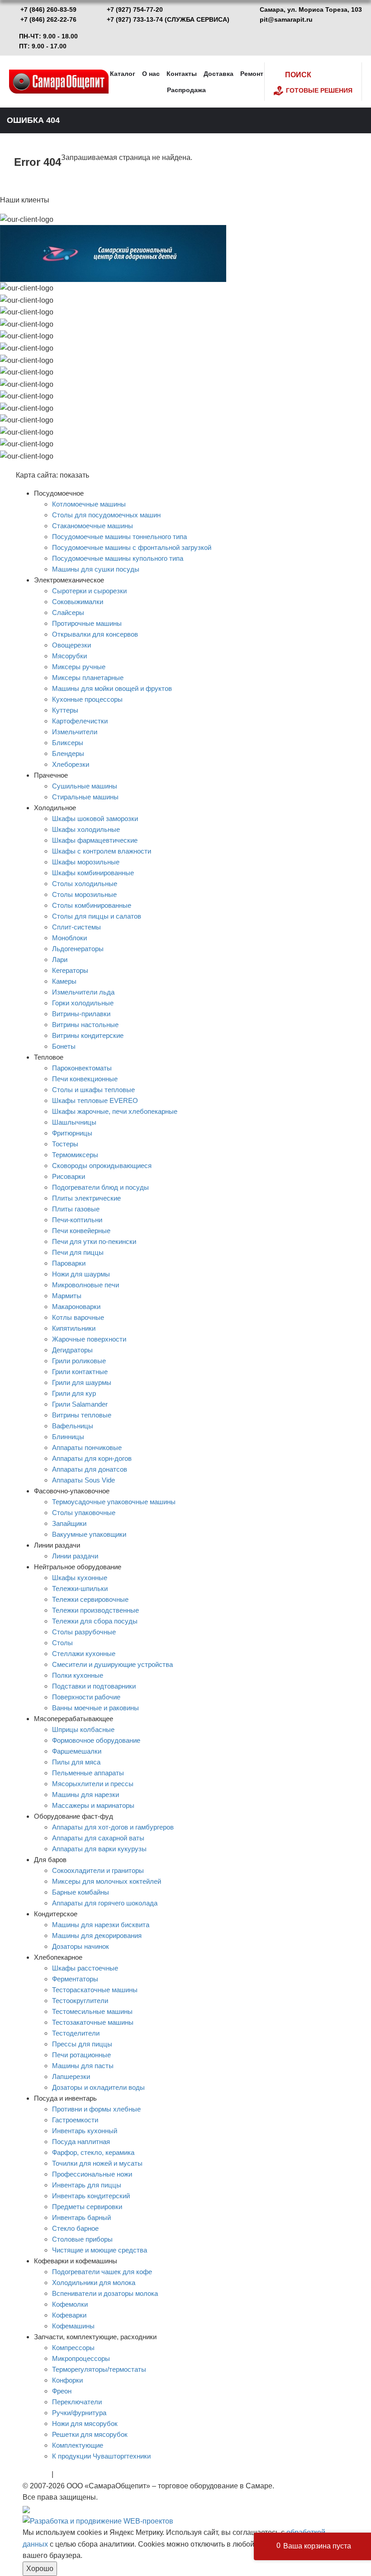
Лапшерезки (71, 2076)
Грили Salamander (80, 1404)
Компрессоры (73, 2348)
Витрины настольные (85, 1025)
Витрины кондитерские (88, 1035)
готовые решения (319, 90)
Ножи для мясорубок (85, 2424)
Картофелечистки (80, 721)
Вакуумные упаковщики (89, 1534)
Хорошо (40, 2569)
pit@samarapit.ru (286, 19)
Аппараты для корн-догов (92, 1458)
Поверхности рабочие (86, 1697)
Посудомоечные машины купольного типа (118, 558)
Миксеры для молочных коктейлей (107, 1881)
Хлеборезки (71, 764)
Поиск (298, 75)
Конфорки (67, 2380)
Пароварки (69, 1263)
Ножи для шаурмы (81, 1274)
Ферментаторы (75, 1979)
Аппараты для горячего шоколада (105, 1903)
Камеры (64, 981)
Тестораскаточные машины (95, 1990)
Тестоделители (76, 2033)
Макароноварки (76, 1307)
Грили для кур (74, 1393)
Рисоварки (69, 1176)
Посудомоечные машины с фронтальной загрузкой (132, 547)
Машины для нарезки (86, 1795)
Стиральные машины (85, 797)
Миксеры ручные (79, 667)
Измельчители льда (83, 992)
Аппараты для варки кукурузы (99, 1849)
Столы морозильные (84, 894)
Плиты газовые (76, 1209)
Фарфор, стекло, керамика (93, 2152)
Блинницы (68, 1437)
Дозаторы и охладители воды (98, 2087)
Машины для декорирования (97, 1936)
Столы (62, 1643)
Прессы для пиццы (82, 2044)
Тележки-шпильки (80, 1588)
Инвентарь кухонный (85, 2131)
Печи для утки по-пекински (94, 1241)
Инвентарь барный (81, 2217)
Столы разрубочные (84, 1632)
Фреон (62, 2391)
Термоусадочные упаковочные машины (114, 1502)
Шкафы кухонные (80, 1578)
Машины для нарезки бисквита (101, 1925)
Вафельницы (73, 1426)
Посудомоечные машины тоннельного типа (119, 537)
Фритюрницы (72, 1133)
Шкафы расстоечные (85, 1968)
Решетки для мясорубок (90, 2434)
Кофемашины (73, 2326)
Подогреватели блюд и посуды (100, 1187)
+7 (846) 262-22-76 (48, 19)
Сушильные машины (85, 786)
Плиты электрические (86, 1198)
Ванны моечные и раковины (95, 1708)
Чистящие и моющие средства (100, 2250)
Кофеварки (69, 2315)
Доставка (219, 74)
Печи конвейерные (81, 1231)
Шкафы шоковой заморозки (95, 819)
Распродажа (186, 90)
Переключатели (77, 2402)
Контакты (182, 74)
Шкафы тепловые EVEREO (95, 1100)
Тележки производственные (95, 1610)
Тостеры (65, 1144)
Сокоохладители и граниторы (98, 1870)
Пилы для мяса (76, 1762)
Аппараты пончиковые (87, 1448)
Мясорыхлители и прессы (93, 1784)
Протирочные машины (87, 623)
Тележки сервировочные (90, 1599)
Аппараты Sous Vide (83, 1480)
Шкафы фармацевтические (95, 840)
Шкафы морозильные (86, 862)
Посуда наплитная (81, 2142)
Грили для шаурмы (82, 1382)
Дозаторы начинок (81, 1946)
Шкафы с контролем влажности (102, 851)
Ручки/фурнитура (79, 2413)
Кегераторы (70, 970)
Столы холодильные (85, 884)
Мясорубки (69, 656)
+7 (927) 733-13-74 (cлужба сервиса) (168, 19)
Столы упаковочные (84, 1513)
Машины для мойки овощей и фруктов (112, 688)
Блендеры (68, 753)
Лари (60, 960)
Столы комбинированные (92, 905)
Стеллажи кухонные (84, 1654)
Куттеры (65, 710)
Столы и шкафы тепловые (93, 1090)
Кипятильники (74, 1328)
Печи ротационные (81, 2055)
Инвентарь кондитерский (91, 2196)
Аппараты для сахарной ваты (98, 1838)
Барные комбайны (81, 1892)
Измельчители (75, 732)
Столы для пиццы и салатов (97, 916)
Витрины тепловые (82, 1415)
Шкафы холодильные (86, 829)
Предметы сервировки (87, 2207)
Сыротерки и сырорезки (89, 591)
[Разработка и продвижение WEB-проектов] (98, 2521)
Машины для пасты (83, 2066)
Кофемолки (70, 2304)
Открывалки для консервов (95, 634)
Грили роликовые (79, 1361)
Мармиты (67, 1296)
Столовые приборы (82, 2239)
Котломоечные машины (89, 504)
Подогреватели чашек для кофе (102, 2272)
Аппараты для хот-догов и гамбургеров (113, 1827)
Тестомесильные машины (92, 2011)
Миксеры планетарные (88, 678)
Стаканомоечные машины (93, 526)
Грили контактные (80, 1372)
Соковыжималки (78, 602)
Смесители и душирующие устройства (112, 1664)
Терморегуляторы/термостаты (99, 2369)
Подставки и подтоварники (94, 1686)
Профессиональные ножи (92, 2174)
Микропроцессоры (81, 2358)
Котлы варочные (78, 1317)
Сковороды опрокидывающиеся (102, 1166)
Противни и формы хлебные (96, 2109)
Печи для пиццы (78, 1252)
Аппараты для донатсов (90, 1469)
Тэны (64, 2474)
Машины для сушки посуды (96, 569)
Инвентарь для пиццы (87, 2185)
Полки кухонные (78, 1675)
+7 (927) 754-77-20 (135, 9)
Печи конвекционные (85, 1079)
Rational (36, 2474)
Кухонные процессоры (87, 699)
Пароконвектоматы (82, 1068)
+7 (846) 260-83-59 (48, 9)
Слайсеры (68, 612)
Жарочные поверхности (89, 1339)
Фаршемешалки (77, 1751)
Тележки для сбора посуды (95, 1621)
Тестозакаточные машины (93, 2022)
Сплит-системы (76, 927)
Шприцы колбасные (83, 1729)
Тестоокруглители (80, 2001)
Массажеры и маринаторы (93, 1805)
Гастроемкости (75, 2120)
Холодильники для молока (94, 2283)
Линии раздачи (75, 1556)
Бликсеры (68, 743)
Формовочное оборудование (96, 1740)
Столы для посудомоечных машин (106, 515)
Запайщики (69, 1523)
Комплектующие (78, 2445)
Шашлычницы (74, 1122)
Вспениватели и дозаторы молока (105, 2293)
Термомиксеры (75, 1155)
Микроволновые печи (86, 1285)
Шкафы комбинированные (93, 873)
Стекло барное (75, 2228)
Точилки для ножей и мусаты (97, 2163)
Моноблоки (69, 938)
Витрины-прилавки (81, 1014)
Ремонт (252, 74)
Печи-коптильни (77, 1220)
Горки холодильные (83, 1003)
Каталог (123, 74)
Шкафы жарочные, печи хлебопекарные (115, 1111)
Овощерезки (71, 645)
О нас (151, 74)
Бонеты (64, 1046)
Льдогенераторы (78, 949)
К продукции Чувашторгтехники (101, 2456)
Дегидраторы (72, 1350)
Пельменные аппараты (88, 1773)
